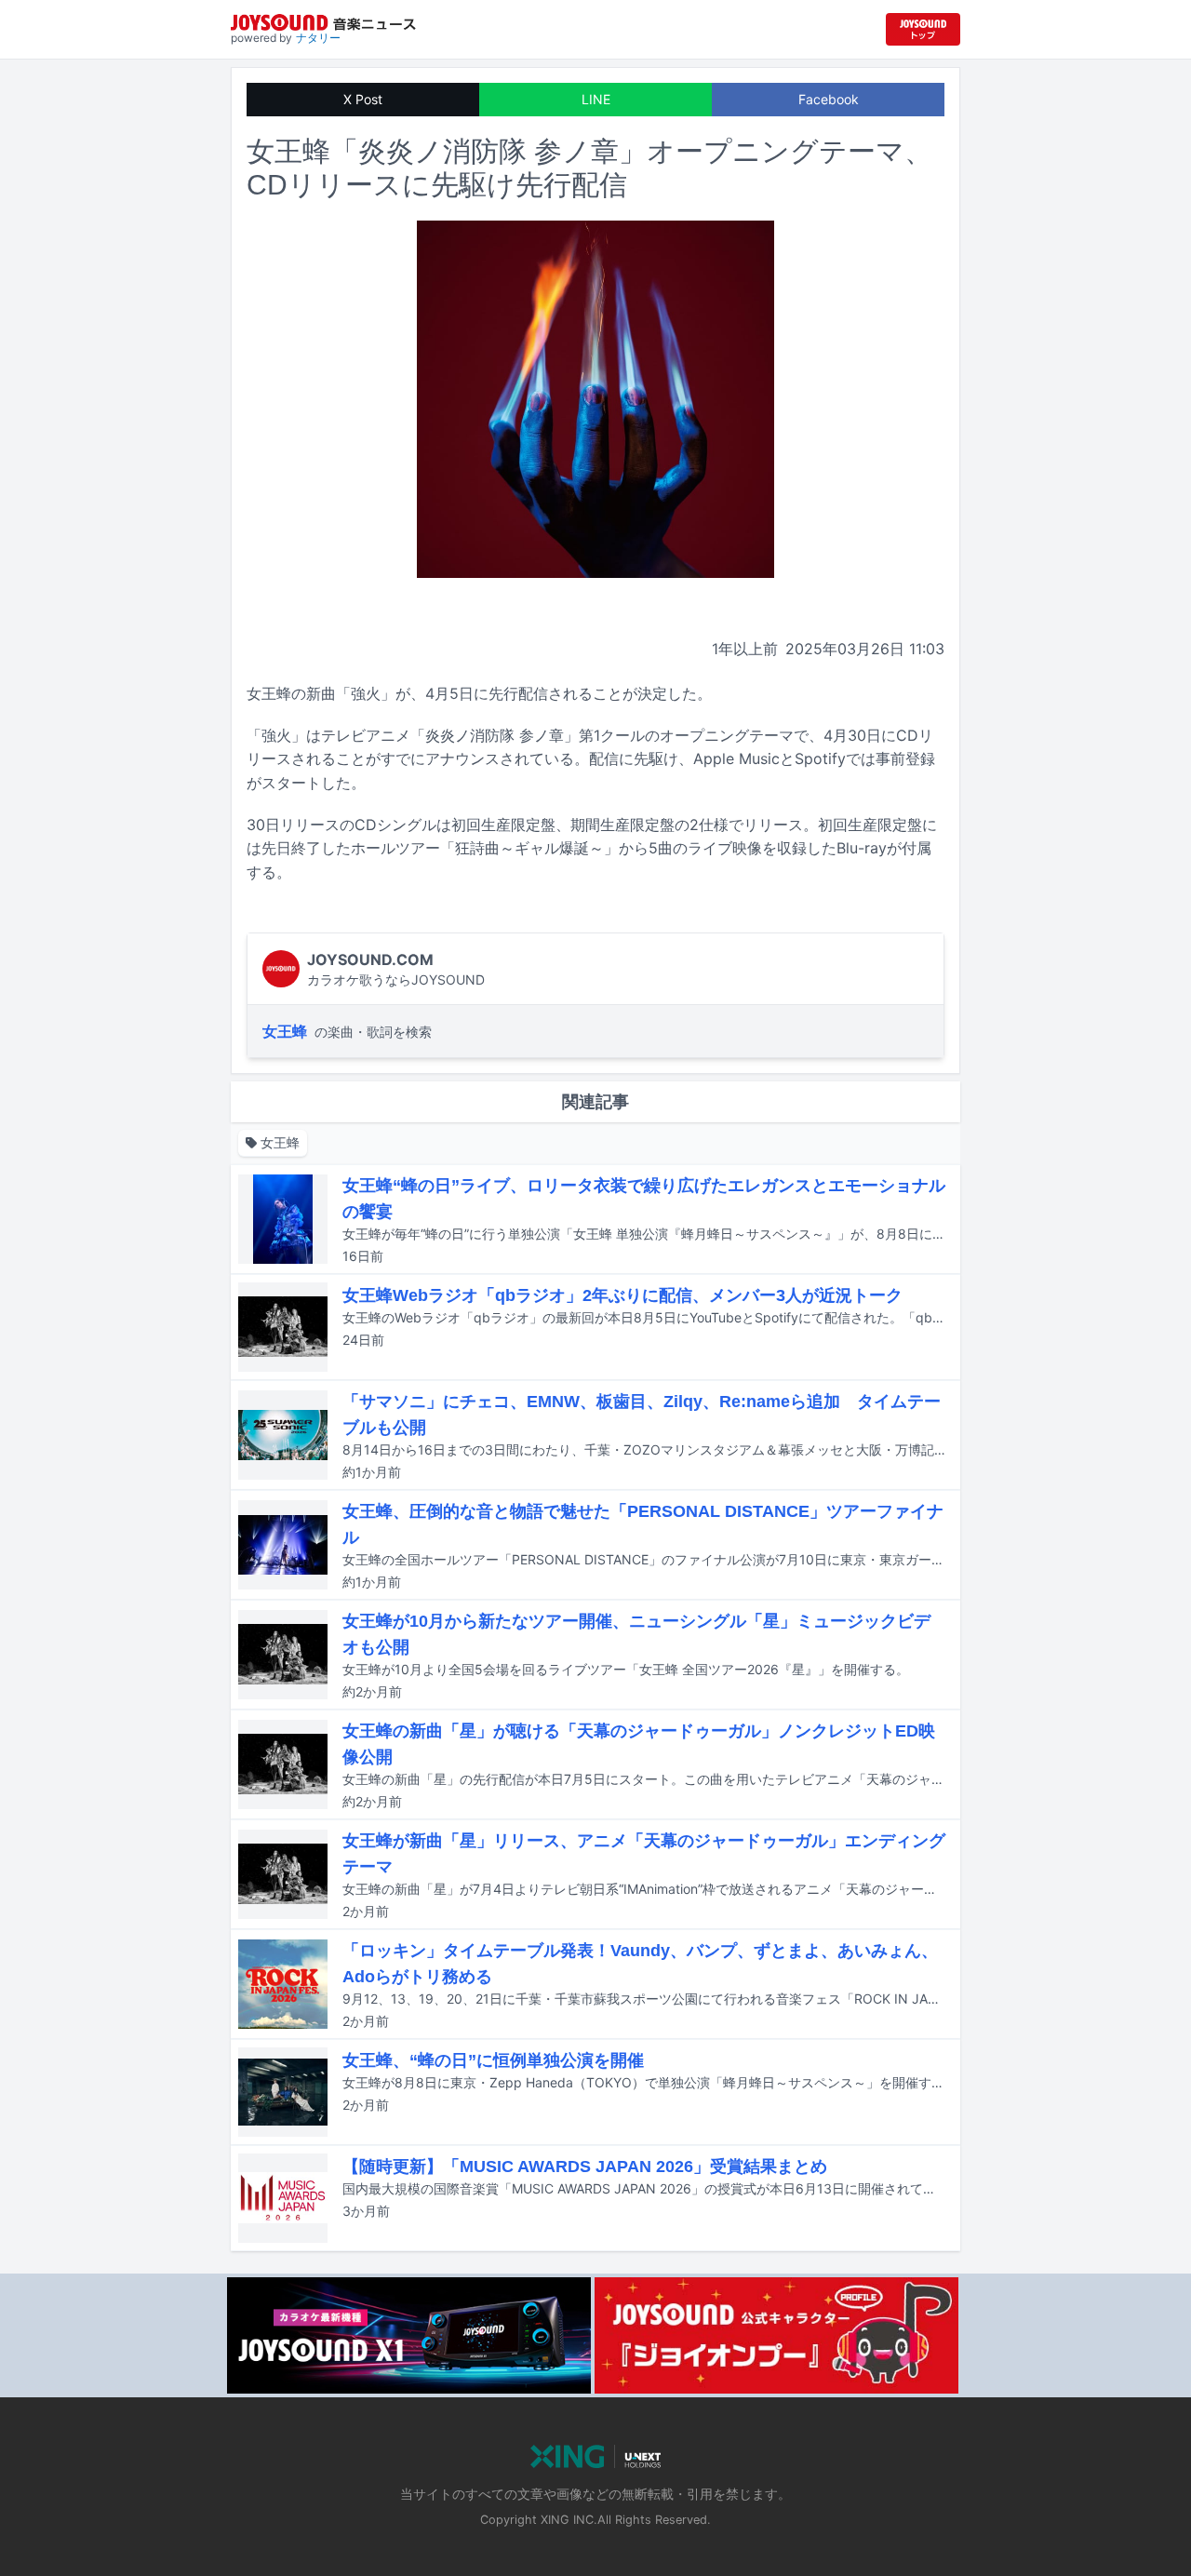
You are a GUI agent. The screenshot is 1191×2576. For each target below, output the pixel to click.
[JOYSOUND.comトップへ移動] (923, 29)
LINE (596, 99)
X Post (363, 99)
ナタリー (318, 38)
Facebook (829, 99)
